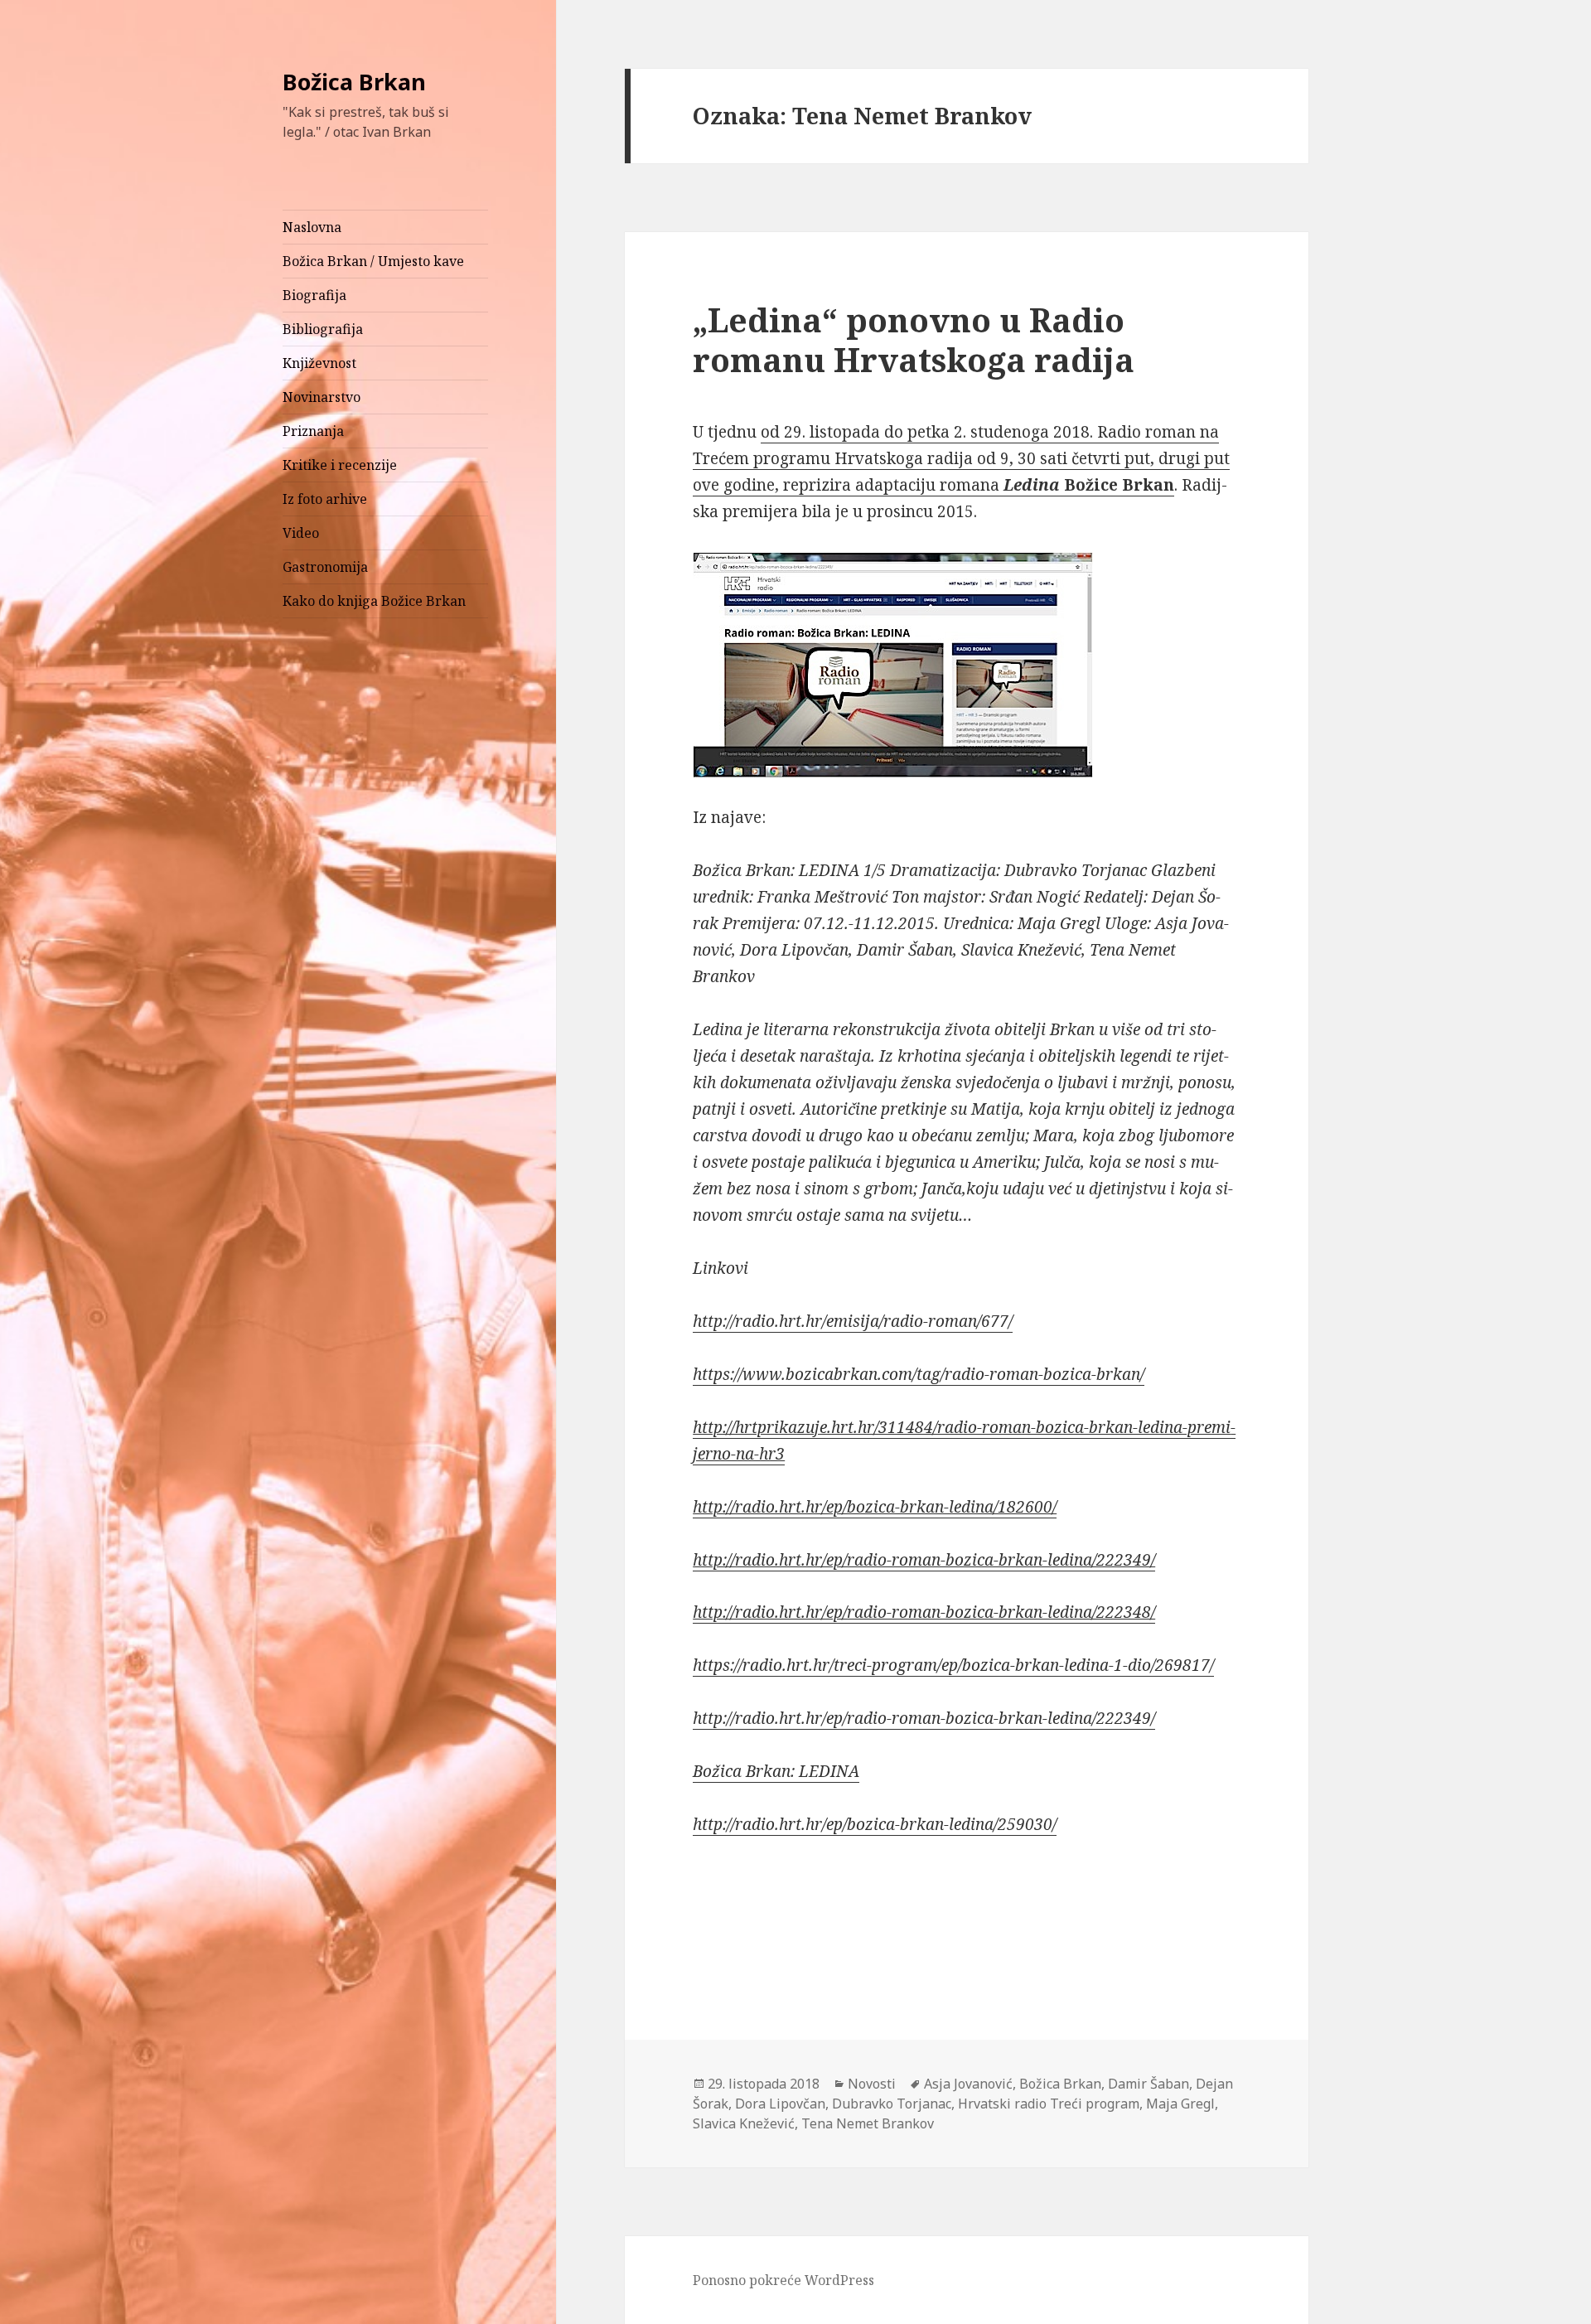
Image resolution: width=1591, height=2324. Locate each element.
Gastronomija (325, 567)
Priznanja (313, 431)
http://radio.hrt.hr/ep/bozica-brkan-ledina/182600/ (875, 1507)
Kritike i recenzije (340, 465)
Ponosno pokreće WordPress (783, 2280)
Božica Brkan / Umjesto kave (373, 261)
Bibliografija (323, 329)
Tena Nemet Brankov (868, 2123)
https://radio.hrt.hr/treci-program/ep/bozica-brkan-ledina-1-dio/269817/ (953, 1665)
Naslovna (312, 227)
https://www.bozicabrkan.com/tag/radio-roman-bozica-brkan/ (919, 1374)
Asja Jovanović (968, 2084)
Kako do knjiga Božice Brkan (374, 601)
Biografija (314, 295)
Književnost (319, 363)
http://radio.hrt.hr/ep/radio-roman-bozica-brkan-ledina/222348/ (924, 1612)
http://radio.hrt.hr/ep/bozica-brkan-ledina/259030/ (875, 1824)
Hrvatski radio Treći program (1049, 2104)
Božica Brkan (354, 82)
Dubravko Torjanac (892, 2104)
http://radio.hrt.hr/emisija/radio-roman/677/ (853, 1321)
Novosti (872, 2084)
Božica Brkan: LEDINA (776, 1771)
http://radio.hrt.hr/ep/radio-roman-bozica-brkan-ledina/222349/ (924, 1560)
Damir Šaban (1149, 2084)
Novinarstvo (322, 397)
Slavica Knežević (744, 2123)
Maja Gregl (1180, 2104)
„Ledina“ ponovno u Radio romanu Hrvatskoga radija (914, 339)
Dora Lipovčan (780, 2104)
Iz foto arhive (325, 499)
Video (301, 533)
